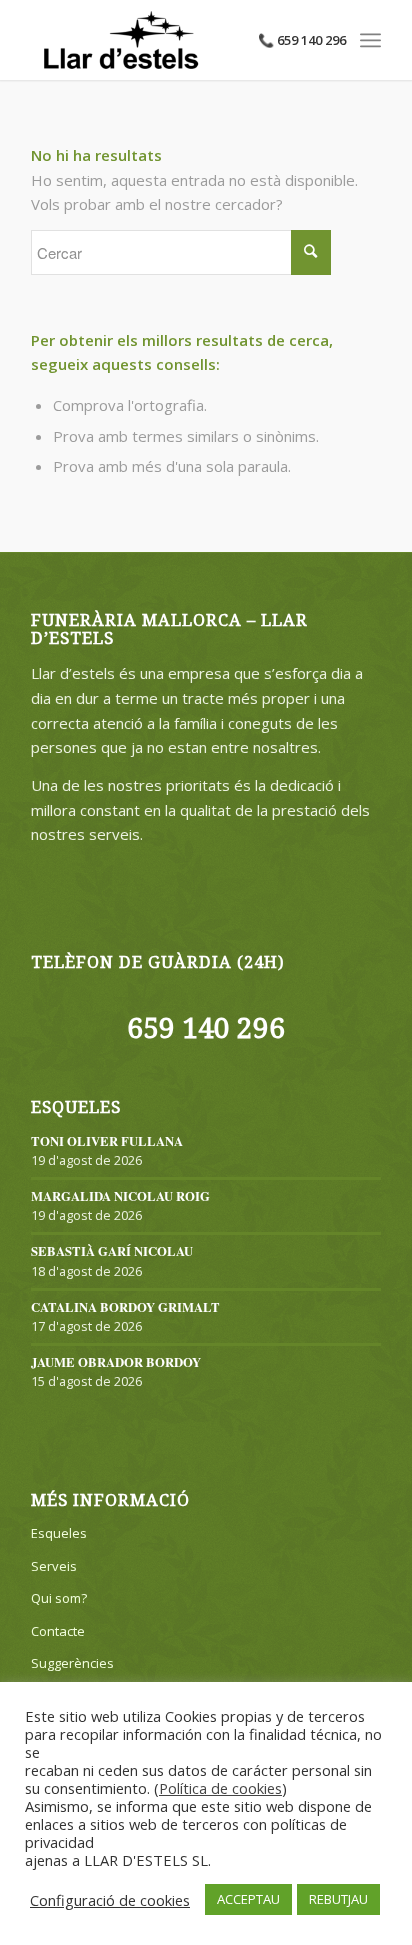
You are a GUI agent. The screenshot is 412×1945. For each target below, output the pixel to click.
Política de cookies (220, 1788)
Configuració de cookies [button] (110, 1900)
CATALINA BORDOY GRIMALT (125, 1307)
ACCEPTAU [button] (248, 1899)
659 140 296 (206, 1028)
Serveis (54, 1566)
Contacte (58, 1631)
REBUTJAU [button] (338, 1899)
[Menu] (370, 40)
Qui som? (59, 1598)
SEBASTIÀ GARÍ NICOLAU (112, 1251)
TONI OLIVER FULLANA (107, 1141)
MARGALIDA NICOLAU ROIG (120, 1196)
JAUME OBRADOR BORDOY (116, 1362)
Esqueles (59, 1533)
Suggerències (72, 1663)
